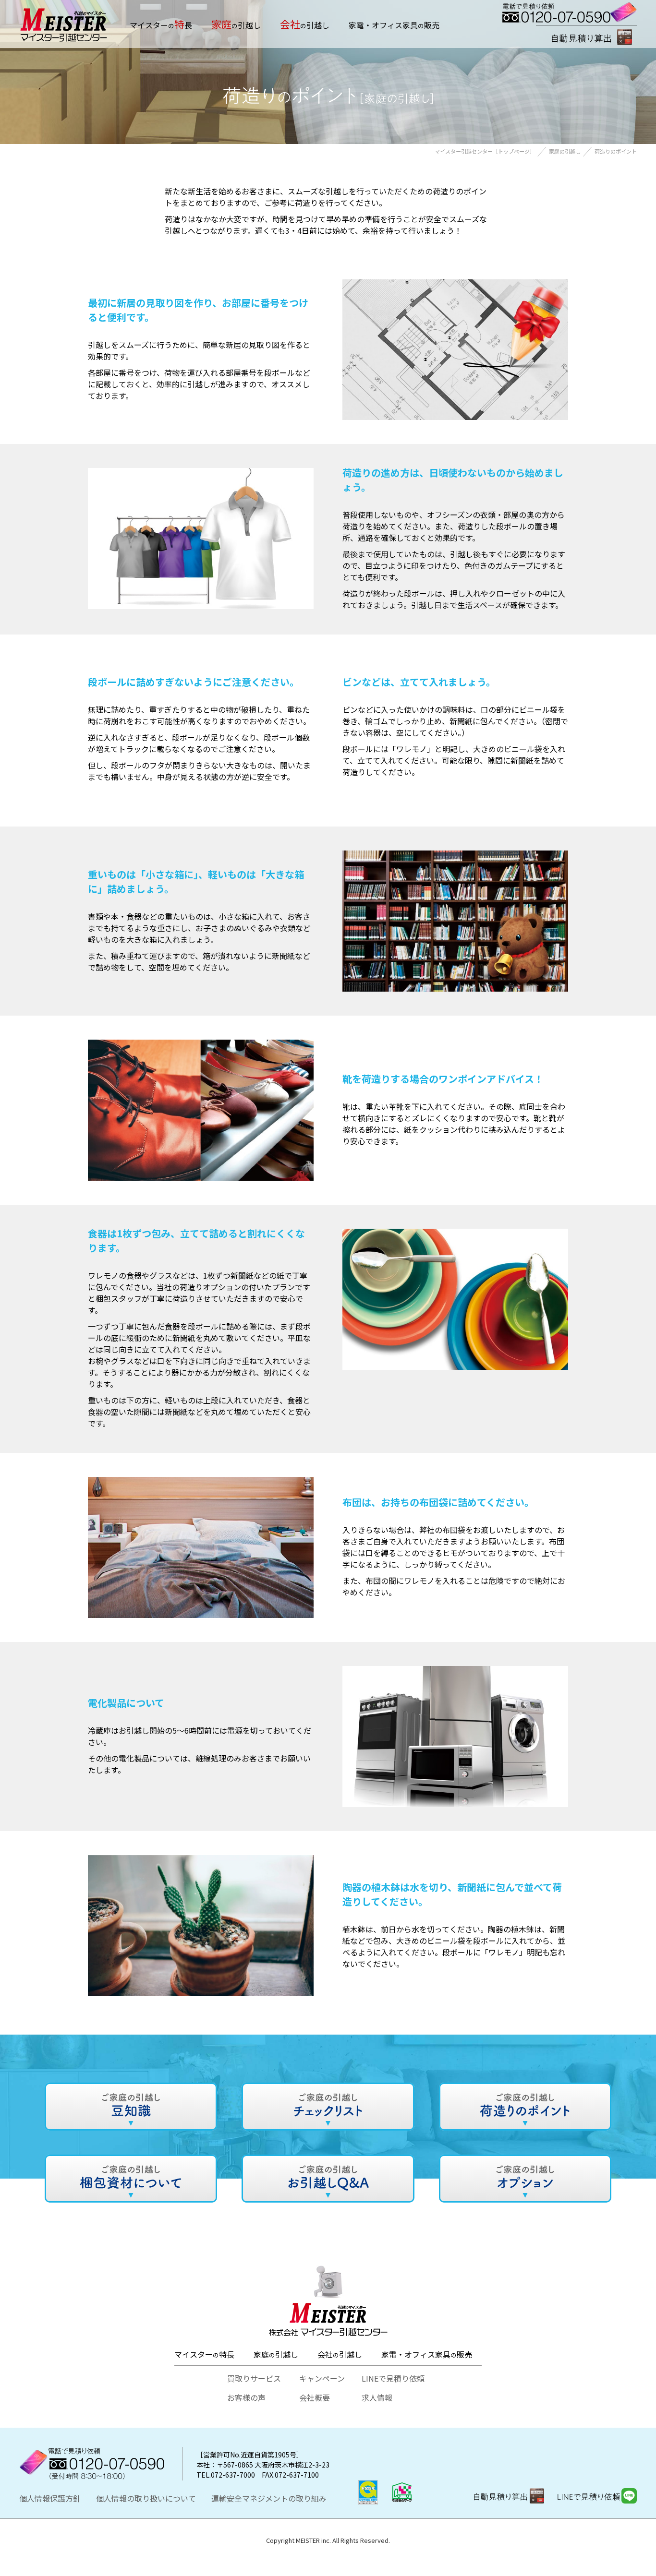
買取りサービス (254, 2378)
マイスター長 (161, 24)
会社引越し (340, 2354)
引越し (236, 24)
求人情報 (377, 2397)
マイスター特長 (204, 2354)
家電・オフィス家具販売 (394, 25)
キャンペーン (322, 2378)
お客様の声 (246, 2397)
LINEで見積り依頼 (393, 2378)
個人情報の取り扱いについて (146, 2498)
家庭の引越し (565, 151)
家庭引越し (276, 2354)
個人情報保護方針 (50, 2498)
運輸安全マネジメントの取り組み (269, 2498)
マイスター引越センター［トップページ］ (485, 151)
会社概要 (315, 2397)
